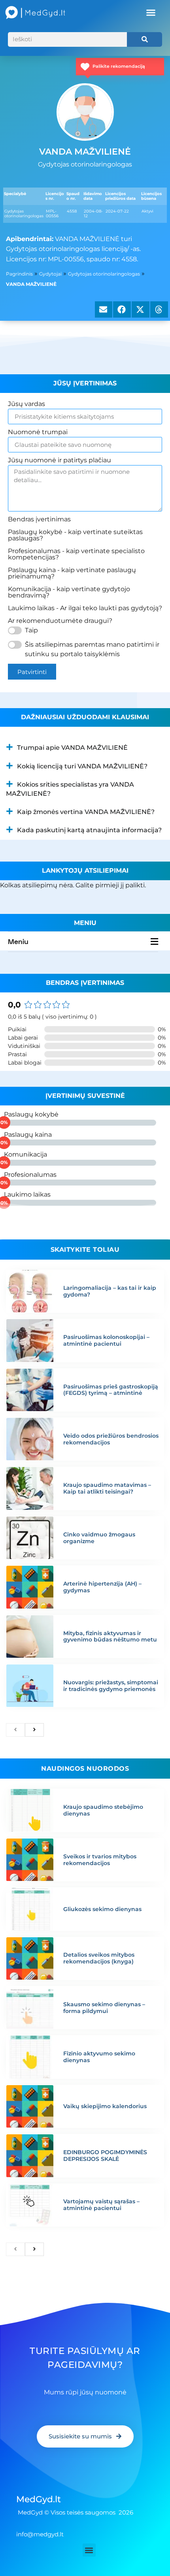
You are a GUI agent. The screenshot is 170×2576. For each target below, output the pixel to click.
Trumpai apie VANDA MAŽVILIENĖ (72, 748)
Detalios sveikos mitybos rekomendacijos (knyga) (99, 1958)
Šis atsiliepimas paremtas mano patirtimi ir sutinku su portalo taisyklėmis (92, 649)
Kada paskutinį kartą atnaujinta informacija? (89, 830)
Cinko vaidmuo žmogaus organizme (99, 1538)
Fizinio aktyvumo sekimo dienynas (99, 2057)
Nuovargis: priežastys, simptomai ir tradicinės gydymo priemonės (111, 1686)
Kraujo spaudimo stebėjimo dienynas (103, 1810)
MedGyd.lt (39, 2499)
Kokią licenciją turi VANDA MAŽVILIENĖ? (82, 766)
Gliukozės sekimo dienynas (102, 1909)
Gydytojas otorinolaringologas (104, 274)
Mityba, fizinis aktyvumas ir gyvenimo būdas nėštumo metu (110, 1637)
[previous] (15, 1730)
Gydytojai (50, 274)
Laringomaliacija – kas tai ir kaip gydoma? (110, 1291)
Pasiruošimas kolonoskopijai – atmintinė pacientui (106, 1340)
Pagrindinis (19, 274)
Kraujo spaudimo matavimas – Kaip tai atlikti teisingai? (107, 1488)
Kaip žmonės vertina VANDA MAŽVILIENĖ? (86, 812)
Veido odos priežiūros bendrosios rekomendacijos (111, 1439)
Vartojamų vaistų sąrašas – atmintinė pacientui (101, 2205)
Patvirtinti (32, 672)
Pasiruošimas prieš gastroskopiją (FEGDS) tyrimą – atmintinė (111, 1390)
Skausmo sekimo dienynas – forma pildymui (104, 2008)
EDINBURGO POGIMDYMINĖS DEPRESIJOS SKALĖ (105, 2156)
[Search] (144, 39)
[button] (151, 13)
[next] (34, 1730)
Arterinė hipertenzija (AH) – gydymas (102, 1587)
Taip (31, 630)
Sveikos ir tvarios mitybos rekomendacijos (100, 1860)
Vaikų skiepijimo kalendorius (105, 2106)
